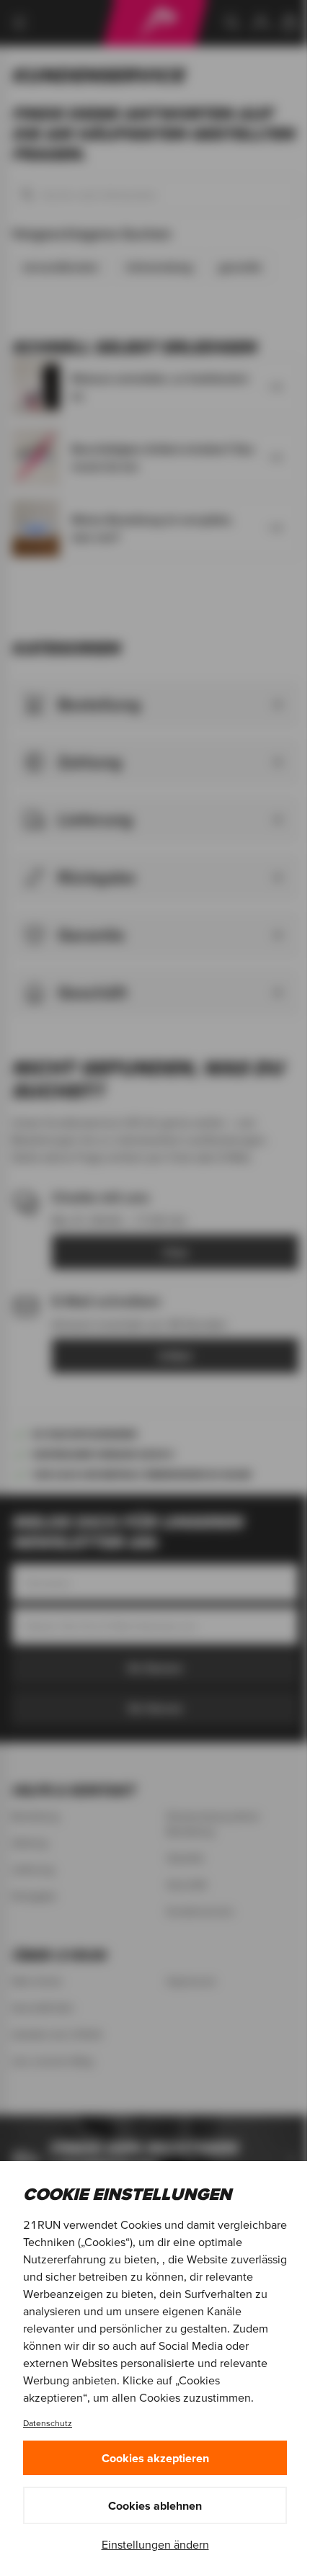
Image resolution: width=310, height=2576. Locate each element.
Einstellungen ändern (155, 2544)
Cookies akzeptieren (155, 2458)
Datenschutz (48, 2423)
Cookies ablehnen (155, 2505)
